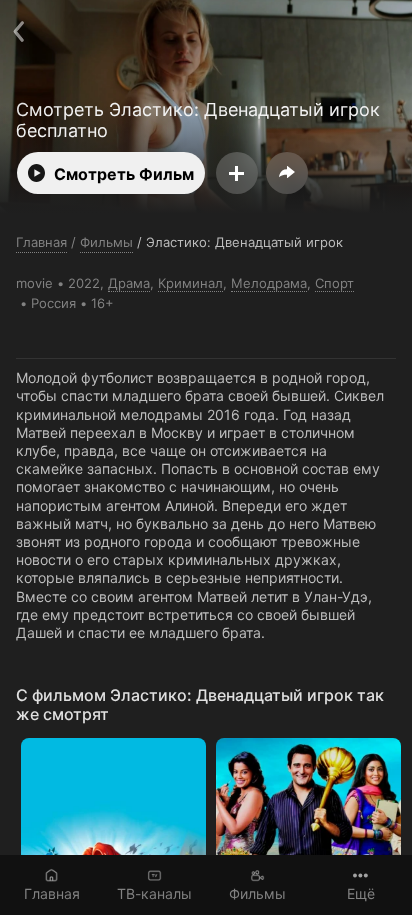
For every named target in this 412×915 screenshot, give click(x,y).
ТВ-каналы (154, 893)
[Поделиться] (287, 173)
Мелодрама (269, 283)
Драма (129, 283)
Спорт (334, 283)
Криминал (190, 283)
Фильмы (257, 893)
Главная (52, 893)
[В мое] (237, 173)
